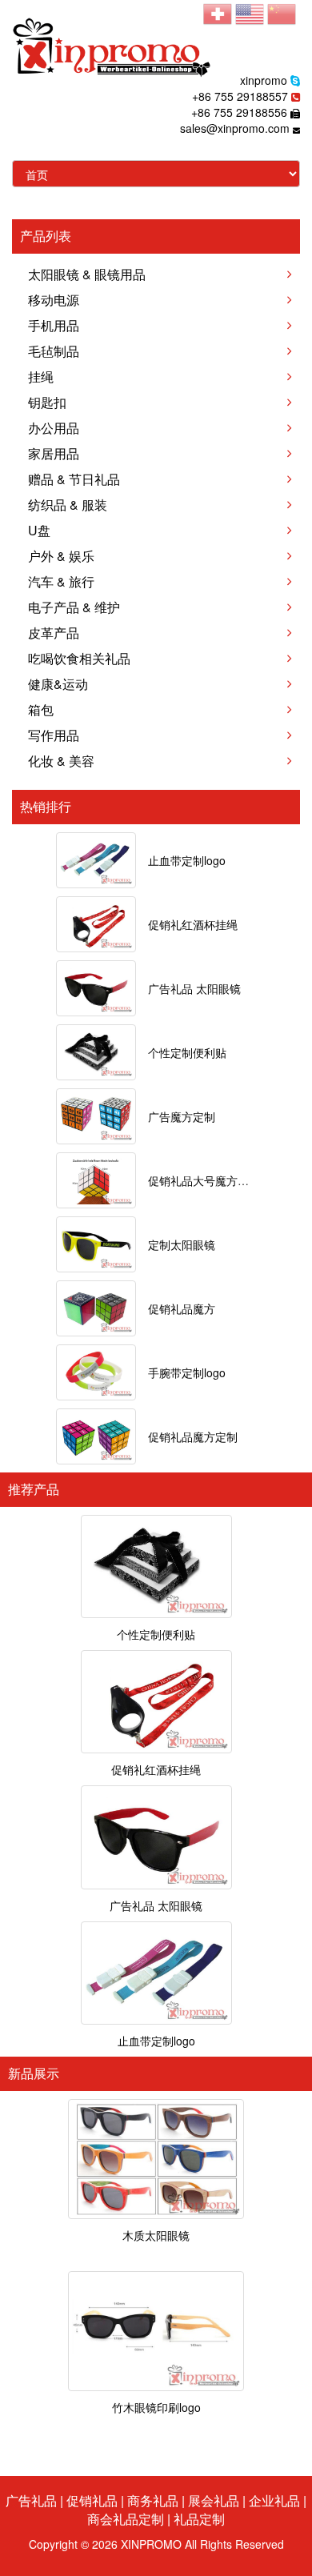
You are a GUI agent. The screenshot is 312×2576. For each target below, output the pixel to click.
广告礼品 (31, 2500)
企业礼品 (274, 2500)
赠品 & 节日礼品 (74, 479)
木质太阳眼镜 (156, 2235)
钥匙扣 (47, 402)
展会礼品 (214, 2500)
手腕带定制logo (187, 1372)
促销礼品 (92, 2500)
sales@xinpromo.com (235, 128)
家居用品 (54, 453)
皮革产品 (54, 633)
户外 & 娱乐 (61, 556)
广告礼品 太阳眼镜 (194, 988)
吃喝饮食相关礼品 (79, 658)
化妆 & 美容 (61, 761)
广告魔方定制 (182, 1116)
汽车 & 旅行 (61, 581)
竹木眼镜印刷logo (156, 2407)
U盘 (39, 530)
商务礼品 (153, 2500)
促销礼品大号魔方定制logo (215, 1180)
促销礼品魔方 (182, 1308)
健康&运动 (58, 684)
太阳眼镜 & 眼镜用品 (87, 274)
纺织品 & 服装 (68, 505)
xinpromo (264, 80)
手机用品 (54, 325)
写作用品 (54, 735)
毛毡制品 (54, 351)
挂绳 (41, 377)
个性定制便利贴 (187, 1052)
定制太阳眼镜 (182, 1244)
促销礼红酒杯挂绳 (193, 924)
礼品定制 (199, 2519)
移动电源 (54, 300)
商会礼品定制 (126, 2519)
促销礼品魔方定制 (193, 1436)
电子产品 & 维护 (74, 607)
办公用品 (54, 428)
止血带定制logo (187, 860)
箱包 (41, 709)
